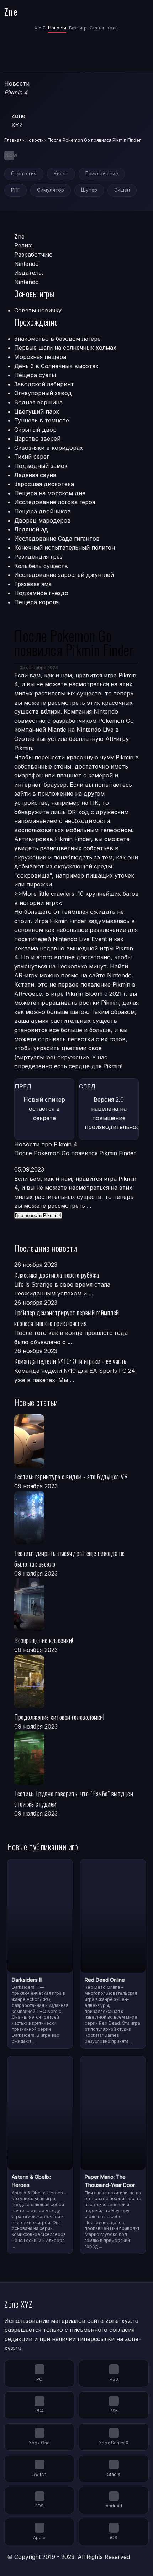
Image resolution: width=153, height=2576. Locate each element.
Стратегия (24, 174)
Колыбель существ (41, 566)
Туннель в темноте (42, 420)
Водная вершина (38, 402)
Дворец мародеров (43, 520)
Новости (57, 28)
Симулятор (51, 190)
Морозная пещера (40, 357)
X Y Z (40, 28)
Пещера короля (36, 602)
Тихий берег (32, 457)
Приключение (102, 174)
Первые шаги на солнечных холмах (65, 348)
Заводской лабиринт (44, 384)
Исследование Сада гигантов (57, 539)
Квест (61, 174)
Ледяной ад (31, 529)
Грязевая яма (33, 584)
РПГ (15, 190)
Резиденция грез (38, 557)
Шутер (89, 190)
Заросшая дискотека (44, 484)
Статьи (97, 28)
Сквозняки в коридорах (49, 448)
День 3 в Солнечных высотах (56, 366)
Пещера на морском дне (50, 493)
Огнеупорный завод (43, 393)
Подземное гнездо (41, 593)
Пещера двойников (43, 511)
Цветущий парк (37, 411)
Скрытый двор (35, 430)
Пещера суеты (35, 375)
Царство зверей (37, 438)
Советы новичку (38, 310)
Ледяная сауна (35, 475)
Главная (13, 140)
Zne (11, 11)
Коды (113, 28)
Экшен (122, 190)
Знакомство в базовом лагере (57, 339)
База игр (78, 28)
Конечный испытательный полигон (65, 547)
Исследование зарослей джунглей (64, 575)
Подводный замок (41, 466)
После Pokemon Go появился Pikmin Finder (75, 1153)
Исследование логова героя (55, 502)
